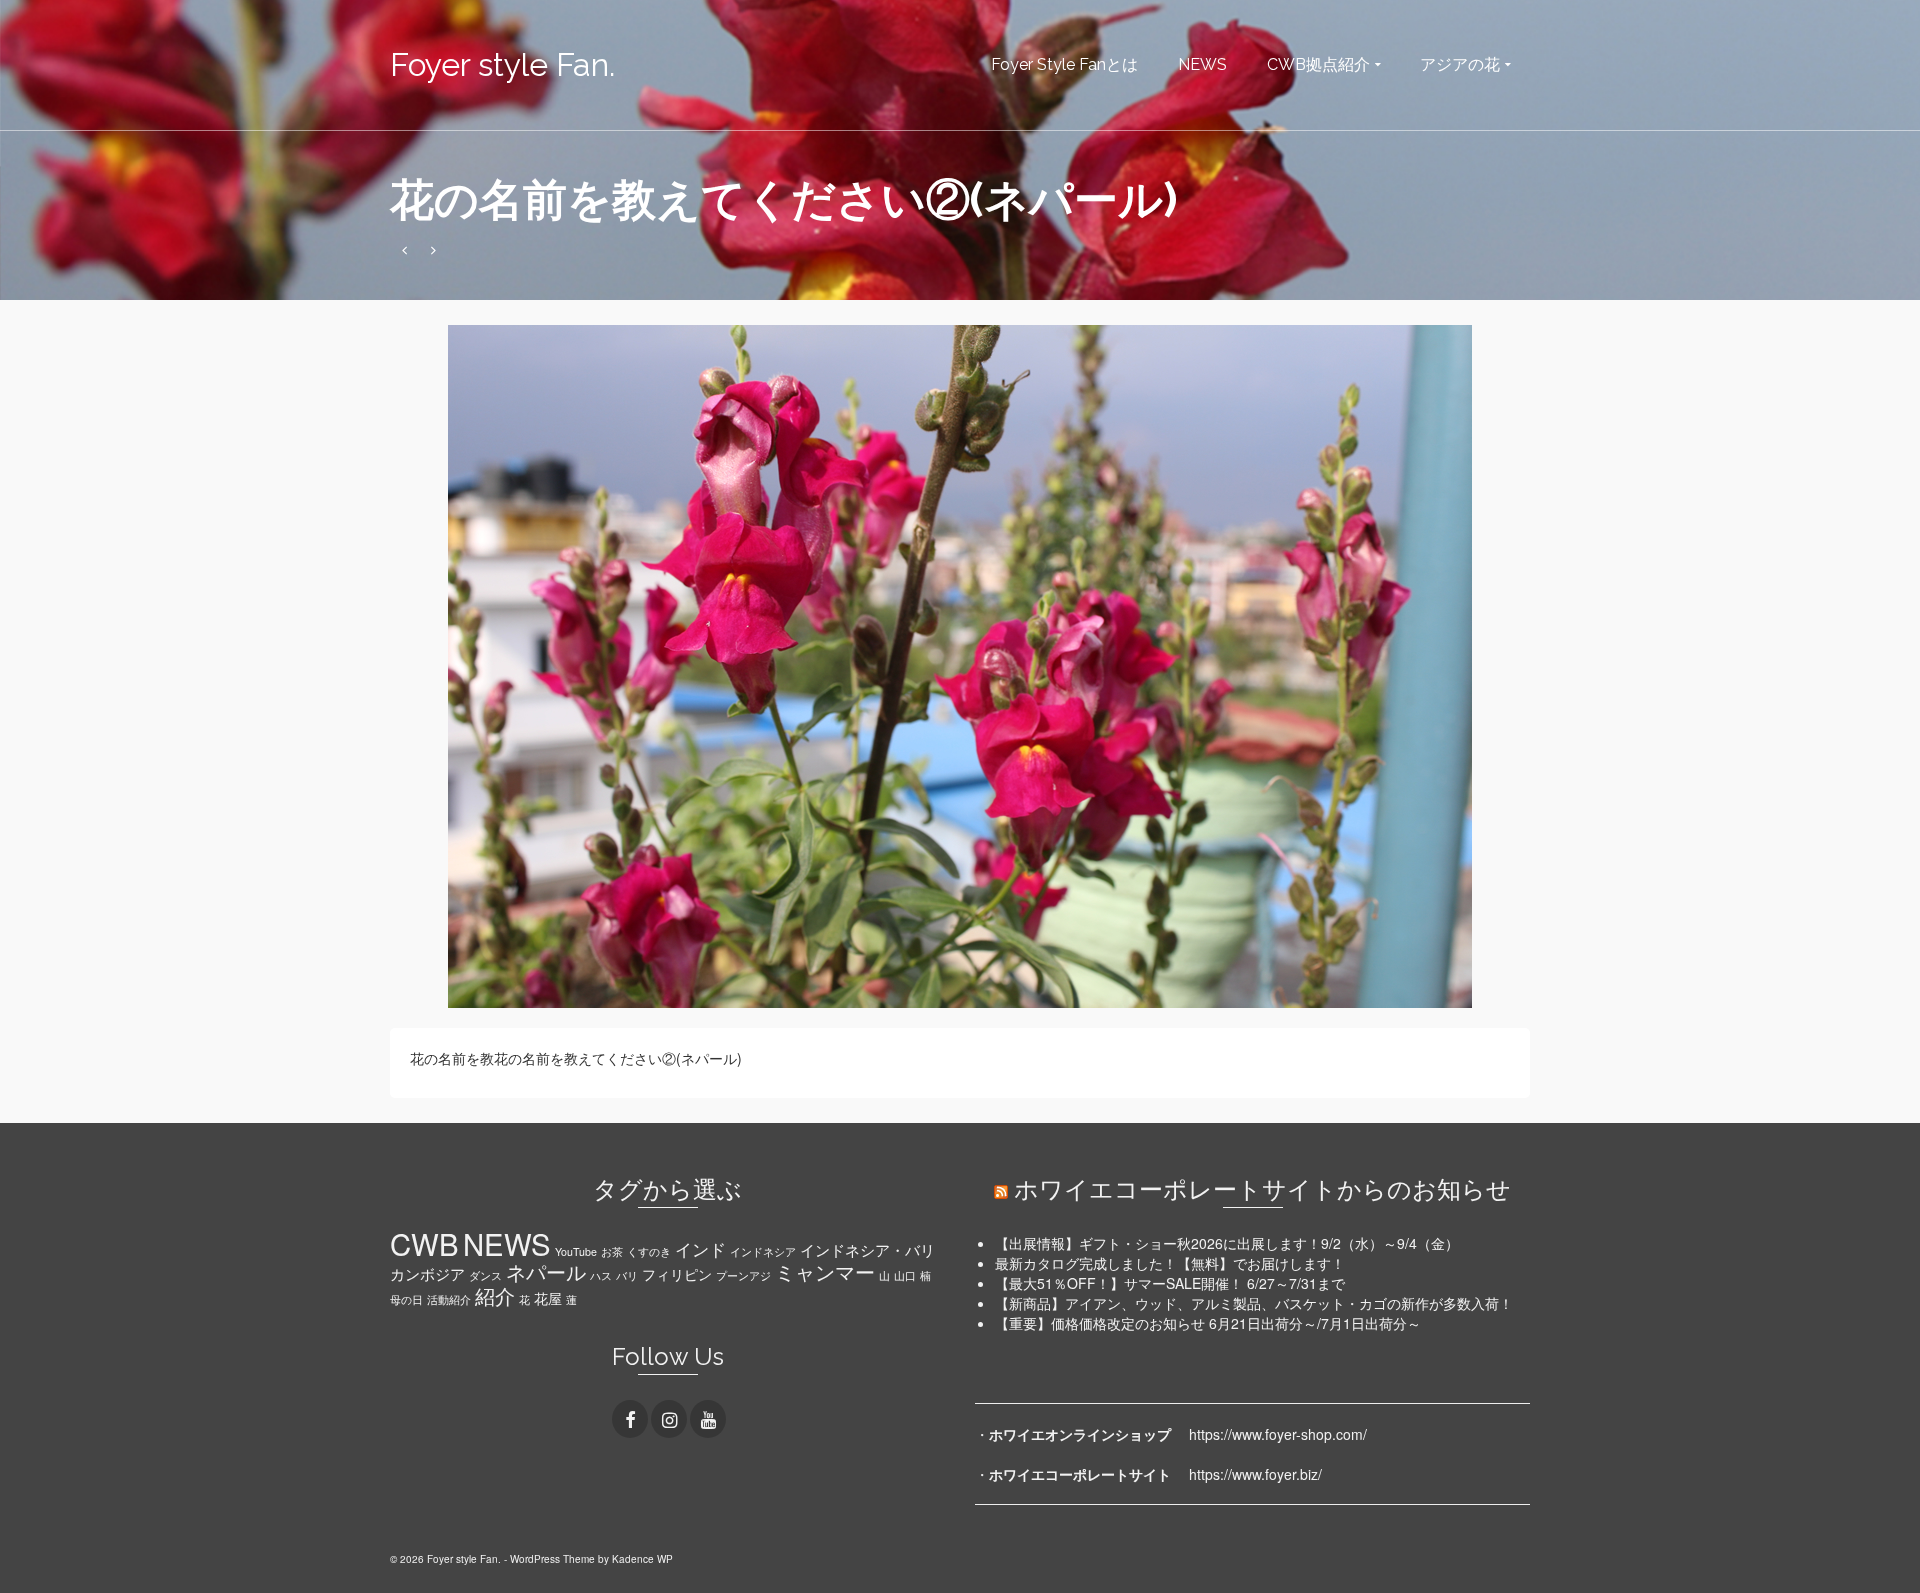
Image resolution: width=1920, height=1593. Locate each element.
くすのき (649, 1251)
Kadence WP (642, 1559)
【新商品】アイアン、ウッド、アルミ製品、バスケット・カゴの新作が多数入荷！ (1254, 1303)
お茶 (612, 1251)
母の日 (406, 1299)
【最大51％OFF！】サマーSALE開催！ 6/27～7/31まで (1170, 1283)
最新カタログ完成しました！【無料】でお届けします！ (1170, 1263)
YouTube (576, 1251)
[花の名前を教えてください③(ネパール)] (433, 250)
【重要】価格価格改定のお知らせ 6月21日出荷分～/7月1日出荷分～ (1208, 1323)
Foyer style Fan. (502, 64)
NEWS (507, 1243)
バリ (627, 1275)
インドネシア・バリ (867, 1249)
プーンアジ (743, 1275)
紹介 (495, 1296)
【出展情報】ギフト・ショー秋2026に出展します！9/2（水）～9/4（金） (1227, 1243)
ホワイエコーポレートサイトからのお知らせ (1262, 1189)
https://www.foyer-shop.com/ (1278, 1434)
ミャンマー (825, 1271)
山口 (905, 1275)
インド (700, 1248)
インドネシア (763, 1251)
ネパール (546, 1271)
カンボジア (427, 1273)
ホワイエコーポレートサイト (1080, 1474)
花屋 (548, 1298)
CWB (424, 1243)
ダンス (485, 1275)
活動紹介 (449, 1299)
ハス (601, 1275)
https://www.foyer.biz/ (1255, 1474)
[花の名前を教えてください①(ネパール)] (404, 250)
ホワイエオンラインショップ (1080, 1434)
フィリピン (677, 1274)
